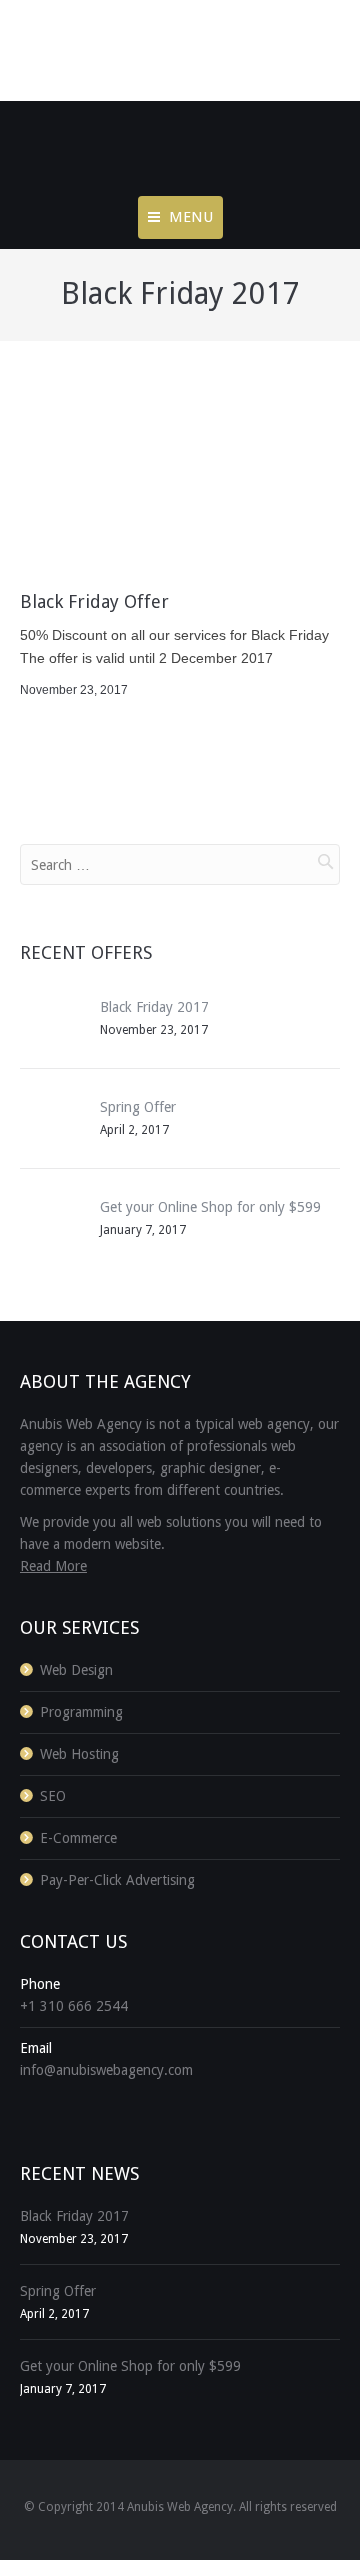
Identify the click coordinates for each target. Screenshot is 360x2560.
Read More (53, 1566)
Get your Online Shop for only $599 (210, 1207)
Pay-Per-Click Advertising (117, 1880)
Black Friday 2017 (154, 1007)
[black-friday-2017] (180, 478)
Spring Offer (138, 1107)
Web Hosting (79, 1754)
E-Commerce (78, 1838)
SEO (53, 1796)
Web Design (76, 1670)
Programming (81, 1712)
